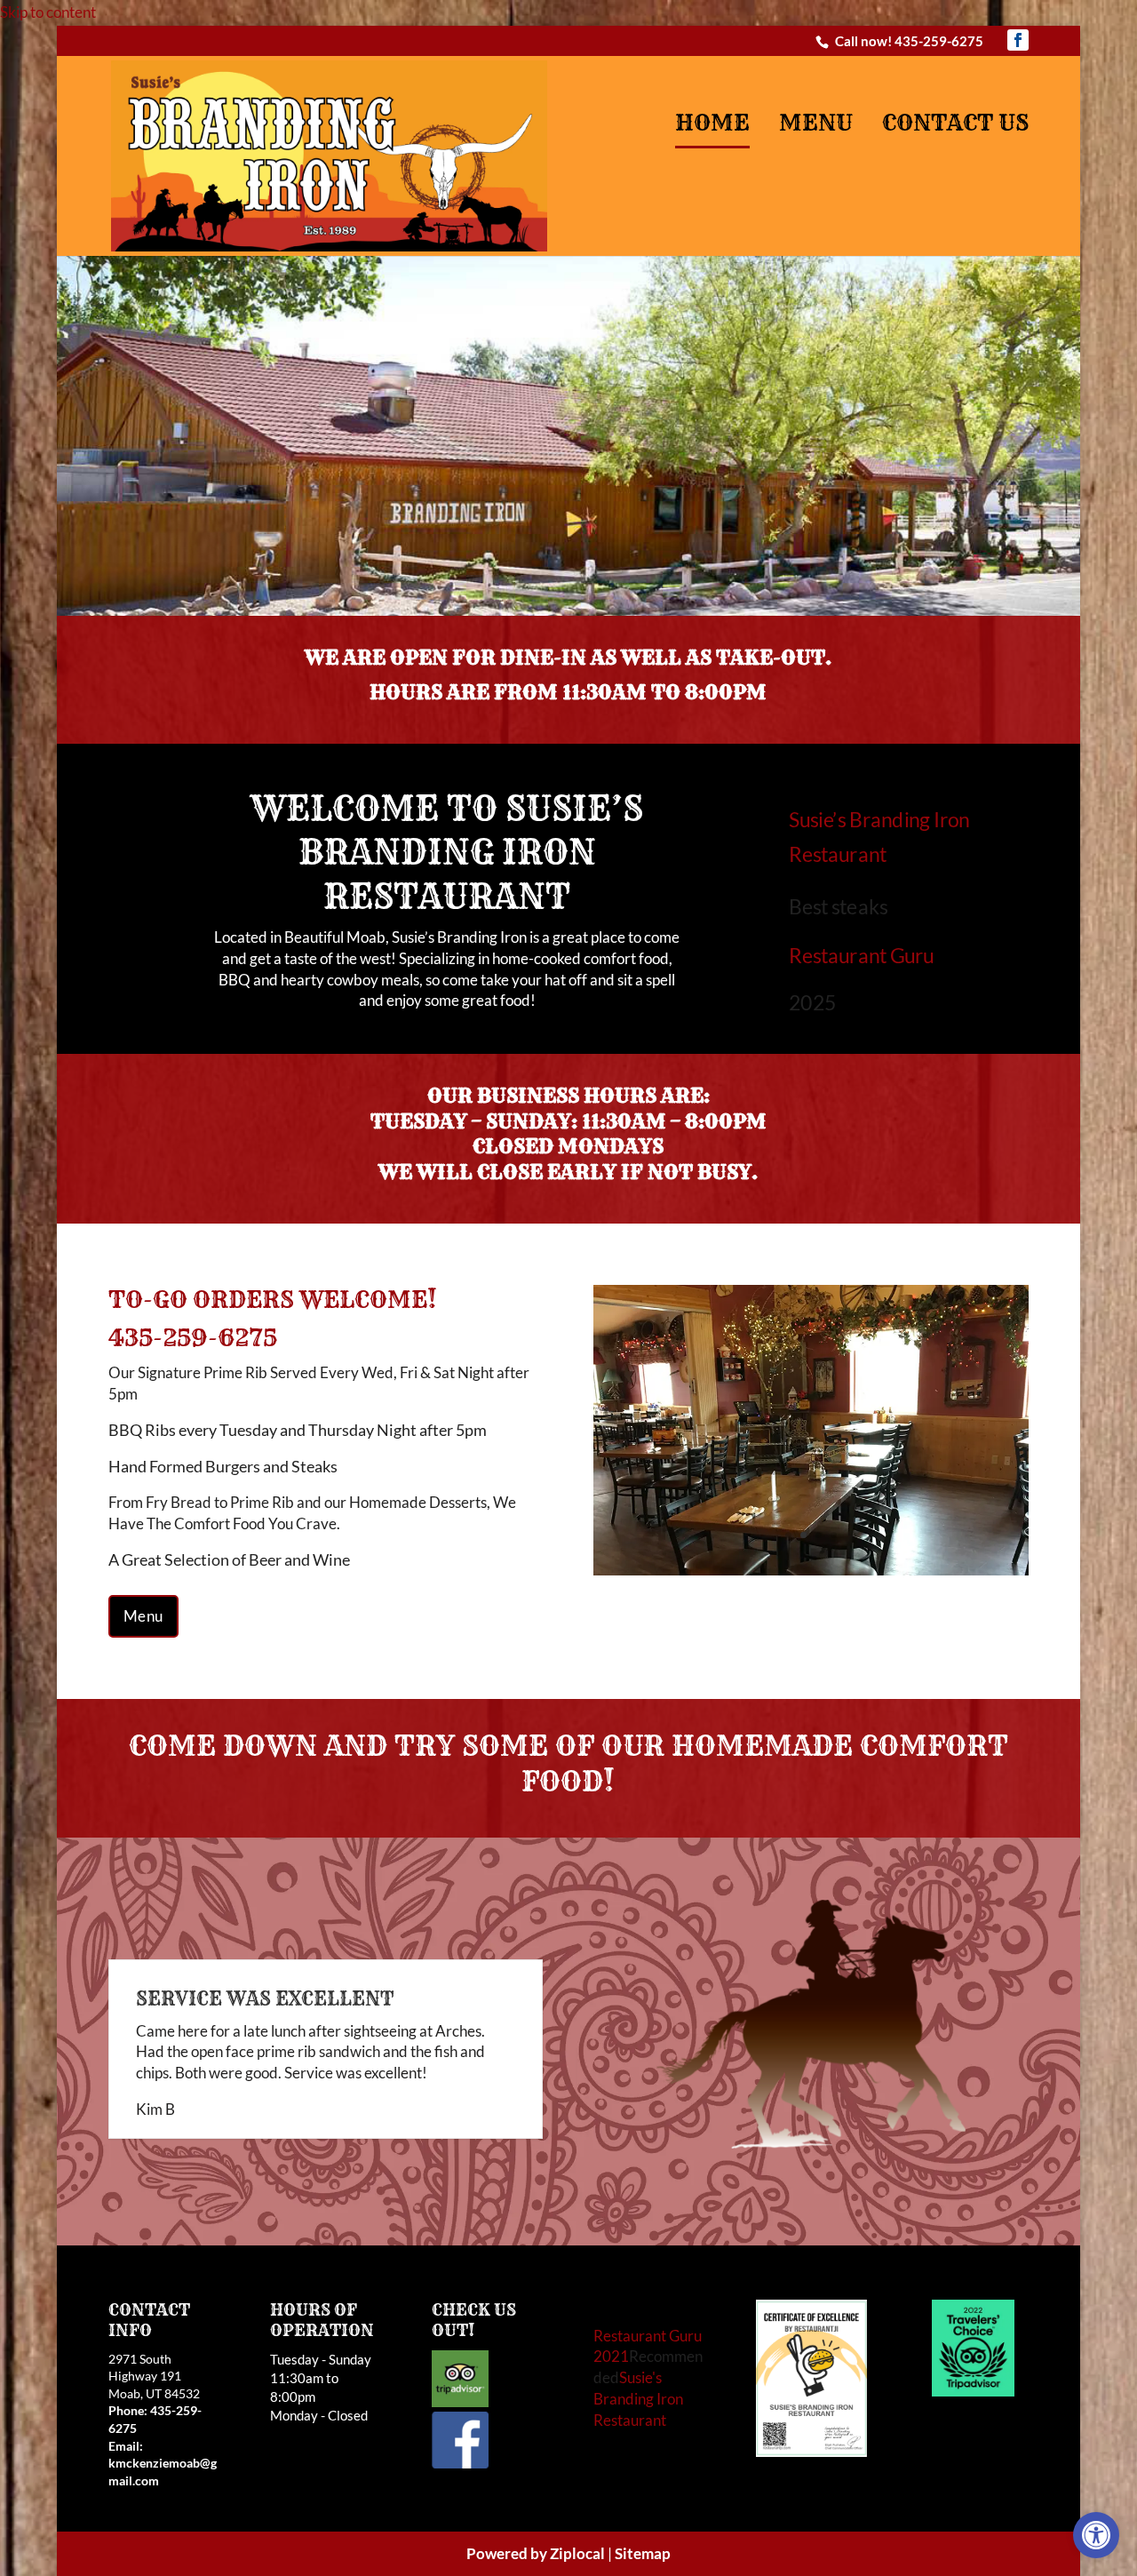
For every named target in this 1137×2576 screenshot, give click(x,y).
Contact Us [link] (955, 124)
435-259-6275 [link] (939, 41)
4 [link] (834, 1535)
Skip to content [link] (48, 12)
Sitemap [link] (643, 2518)
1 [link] (561, 576)
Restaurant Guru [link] (861, 954)
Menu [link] (816, 124)
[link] (1096, 2535)
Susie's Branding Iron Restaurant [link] (638, 2363)
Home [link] (712, 124)
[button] (1018, 40)
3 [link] (819, 1535)
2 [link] (576, 576)
